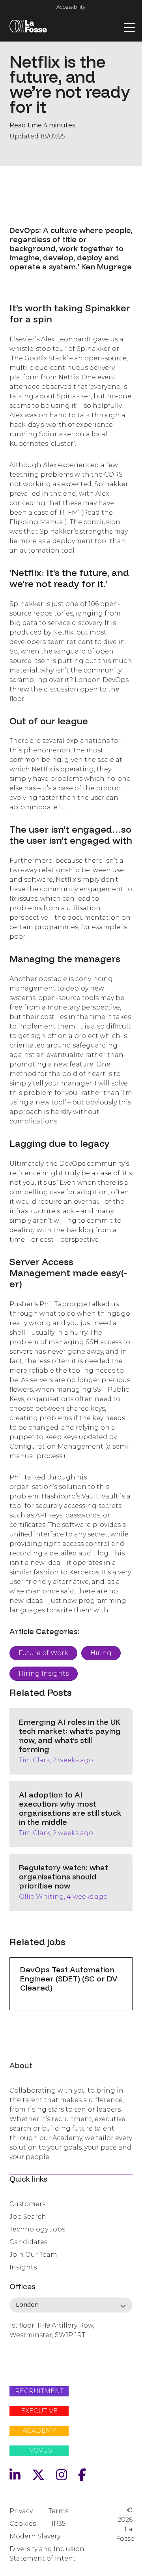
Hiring (101, 1653)
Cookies (23, 2524)
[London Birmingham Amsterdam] (71, 2305)
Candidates (28, 2242)
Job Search (28, 2217)
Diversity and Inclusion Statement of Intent (47, 2554)
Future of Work (43, 1653)
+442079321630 (33, 2362)
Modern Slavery (35, 2536)
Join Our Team (33, 2255)
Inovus (39, 2450)
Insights (23, 2267)
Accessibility (71, 7)
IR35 (59, 2524)
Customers (27, 2204)
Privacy (21, 2511)
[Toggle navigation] (129, 27)
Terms (58, 2511)
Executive (39, 2411)
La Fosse (28, 28)
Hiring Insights (44, 1673)
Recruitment (39, 2391)
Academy (39, 2431)
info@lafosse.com (36, 2349)
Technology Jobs (37, 2229)
